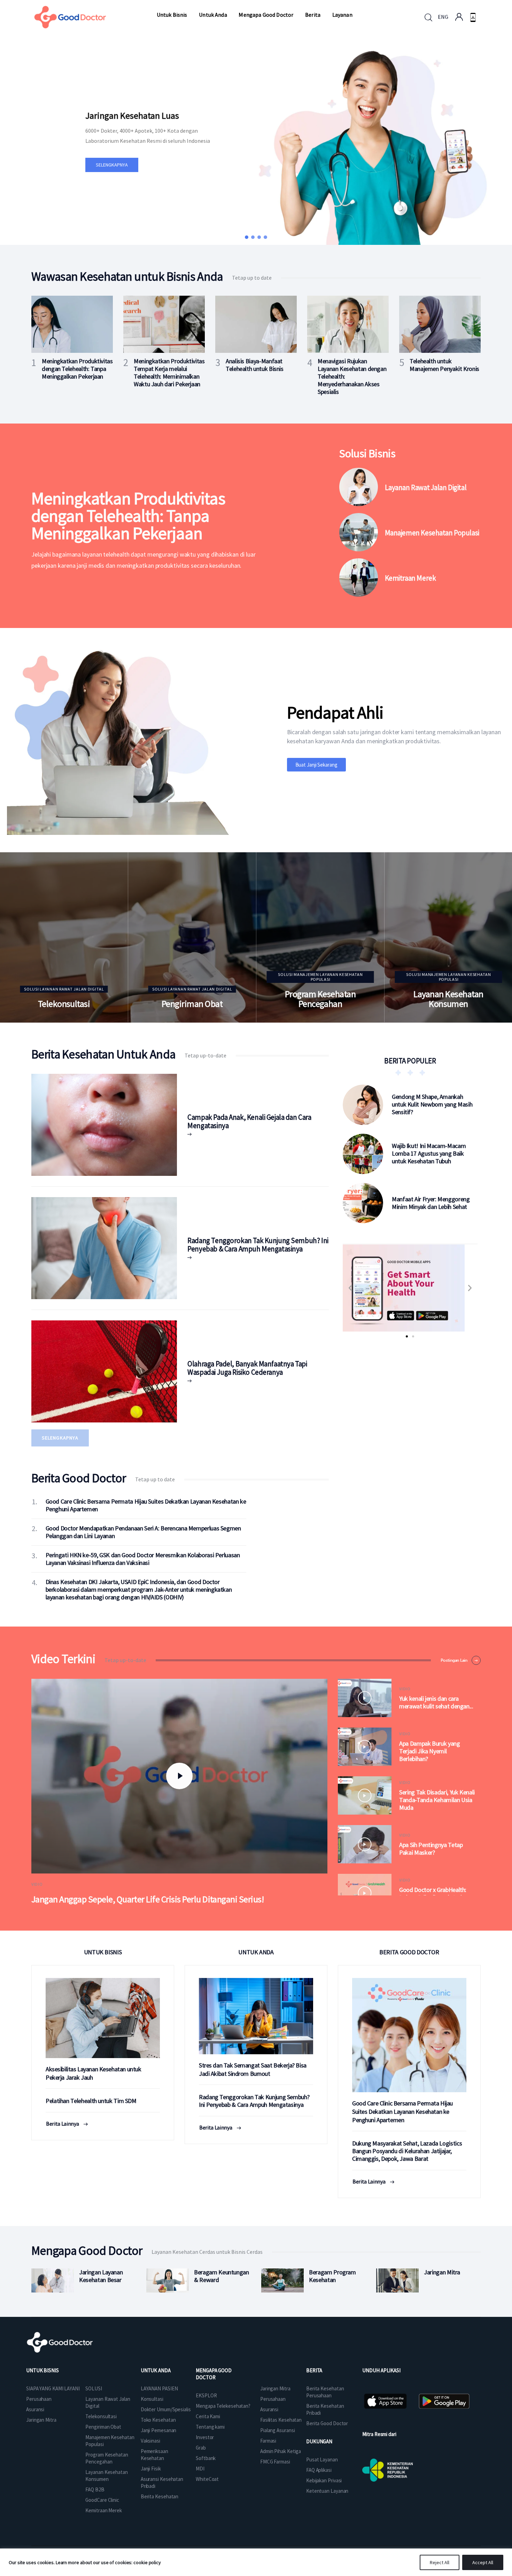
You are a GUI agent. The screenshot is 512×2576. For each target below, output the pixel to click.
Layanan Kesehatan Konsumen (448, 999)
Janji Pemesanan (159, 2430)
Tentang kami (210, 2427)
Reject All (440, 2562)
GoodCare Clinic (102, 2500)
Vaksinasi (150, 2441)
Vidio (37, 1884)
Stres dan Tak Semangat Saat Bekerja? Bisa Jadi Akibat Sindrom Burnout (253, 2069)
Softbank (206, 2458)
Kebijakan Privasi (324, 2480)
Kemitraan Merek (410, 578)
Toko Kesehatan (158, 2420)
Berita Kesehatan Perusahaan (325, 2392)
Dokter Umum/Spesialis (166, 2409)
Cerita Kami (208, 2416)
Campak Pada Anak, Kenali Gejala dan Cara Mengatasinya (249, 1121)
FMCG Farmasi (275, 2462)
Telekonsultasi (64, 1004)
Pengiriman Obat (192, 1004)
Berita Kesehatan (160, 2496)
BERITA (314, 2370)
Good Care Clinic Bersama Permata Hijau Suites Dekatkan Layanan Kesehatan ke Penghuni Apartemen (402, 2112)
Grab (201, 2448)
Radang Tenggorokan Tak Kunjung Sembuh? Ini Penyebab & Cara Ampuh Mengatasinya (258, 1245)
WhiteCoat (207, 2479)
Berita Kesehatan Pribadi (325, 2409)
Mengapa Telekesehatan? (223, 2406)
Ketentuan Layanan (327, 2491)
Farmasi (268, 2441)
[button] (247, 237)
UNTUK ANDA (256, 1952)
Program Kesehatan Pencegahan (320, 999)
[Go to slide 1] (407, 1336)
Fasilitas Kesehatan (281, 2420)
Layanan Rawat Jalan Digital (426, 488)
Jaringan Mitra (41, 2420)
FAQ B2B (95, 2489)
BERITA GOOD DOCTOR (409, 1952)
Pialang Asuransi (277, 2430)
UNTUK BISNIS (103, 1952)
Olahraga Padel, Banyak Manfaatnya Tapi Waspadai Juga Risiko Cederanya (247, 1368)
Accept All (483, 2562)
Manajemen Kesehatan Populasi (432, 533)
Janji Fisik (151, 2469)
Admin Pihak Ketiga (281, 2451)
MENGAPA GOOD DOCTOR (214, 2374)
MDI (200, 2469)
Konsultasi (152, 2399)
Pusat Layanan (322, 2459)
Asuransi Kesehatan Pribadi (162, 2482)
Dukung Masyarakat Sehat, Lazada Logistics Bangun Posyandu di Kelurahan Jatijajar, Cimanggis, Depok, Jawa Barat (407, 2151)
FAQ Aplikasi (319, 2470)
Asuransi (35, 2409)
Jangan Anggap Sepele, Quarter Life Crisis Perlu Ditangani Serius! (148, 1899)
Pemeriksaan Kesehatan (154, 2455)
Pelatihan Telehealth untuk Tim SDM (91, 2101)
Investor (205, 2437)
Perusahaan (39, 2399)
